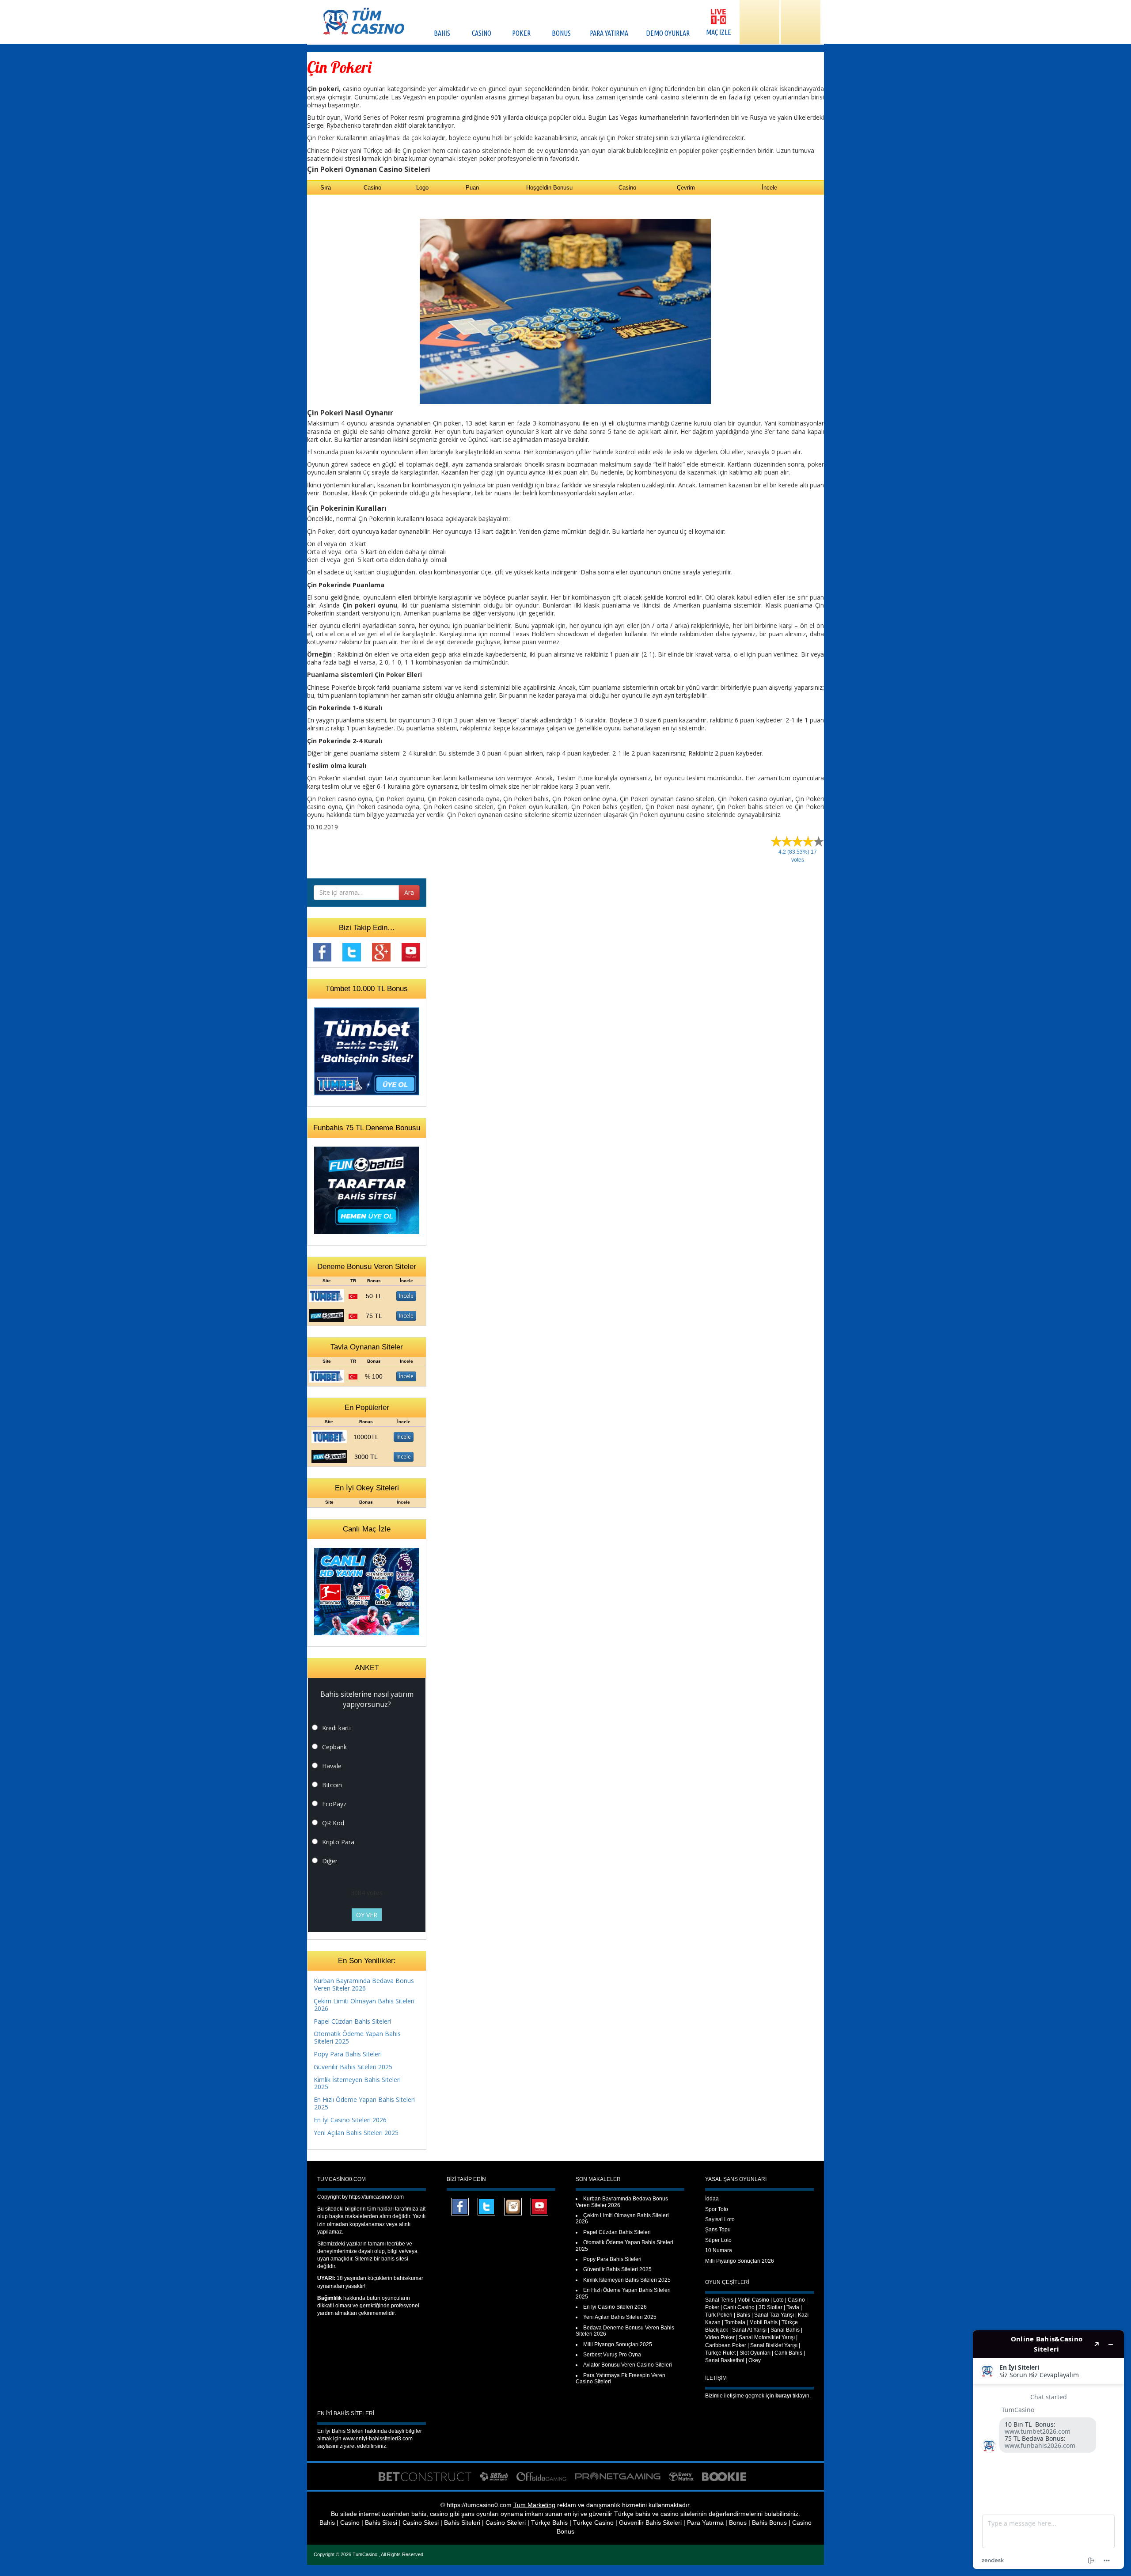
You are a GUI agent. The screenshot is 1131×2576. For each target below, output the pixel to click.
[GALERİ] (759, 22)
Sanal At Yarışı (749, 2330)
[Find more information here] (1048, 2450)
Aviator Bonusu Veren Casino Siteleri (628, 2365)
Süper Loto (718, 2240)
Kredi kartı (336, 1728)
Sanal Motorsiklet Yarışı (767, 2337)
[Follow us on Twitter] (352, 952)
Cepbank (334, 1747)
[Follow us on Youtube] (411, 952)
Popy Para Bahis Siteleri (348, 2054)
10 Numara (719, 2250)
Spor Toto (717, 2209)
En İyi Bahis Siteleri (340, 2431)
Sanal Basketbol (725, 2360)
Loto (778, 2300)
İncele (406, 1296)
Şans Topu (718, 2230)
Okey (755, 2360)
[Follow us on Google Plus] (381, 952)
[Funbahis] (326, 1315)
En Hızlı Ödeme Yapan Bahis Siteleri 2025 (364, 2103)
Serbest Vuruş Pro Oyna (612, 2355)
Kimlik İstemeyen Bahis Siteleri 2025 (357, 2083)
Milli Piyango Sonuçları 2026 (740, 2261)
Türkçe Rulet (720, 2353)
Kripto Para (338, 1842)
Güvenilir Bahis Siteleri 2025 (353, 2067)
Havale (332, 1766)
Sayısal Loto (720, 2219)
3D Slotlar (770, 2307)
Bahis (743, 2315)
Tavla (793, 2307)
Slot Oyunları (755, 2353)
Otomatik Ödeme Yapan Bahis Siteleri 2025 (357, 2037)
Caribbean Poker (726, 2345)
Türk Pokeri (719, 2315)
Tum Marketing (534, 2505)
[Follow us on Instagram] (513, 2206)
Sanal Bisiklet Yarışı (774, 2345)
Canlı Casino (739, 2307)
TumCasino (366, 2554)
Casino (796, 2300)
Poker (712, 2307)
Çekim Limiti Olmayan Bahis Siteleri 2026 (364, 2005)
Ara (409, 892)
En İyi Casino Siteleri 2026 (350, 2120)
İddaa (712, 2199)
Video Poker (720, 2337)
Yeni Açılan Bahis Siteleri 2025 (356, 2133)
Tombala (735, 2322)
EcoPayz (334, 1804)
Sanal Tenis (719, 2300)
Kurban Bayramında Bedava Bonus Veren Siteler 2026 (364, 1984)
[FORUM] (801, 22)
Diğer (330, 1861)
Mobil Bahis (763, 2322)
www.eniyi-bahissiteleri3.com (378, 2439)
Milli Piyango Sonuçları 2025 (618, 2344)
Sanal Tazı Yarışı (774, 2315)
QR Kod (333, 1823)
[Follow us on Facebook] (322, 952)
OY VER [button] (367, 1915)
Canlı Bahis (788, 2353)
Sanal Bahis (785, 2330)
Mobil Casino (753, 2300)
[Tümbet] (326, 1295)
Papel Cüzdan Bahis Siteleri (352, 2021)
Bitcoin (332, 1785)
